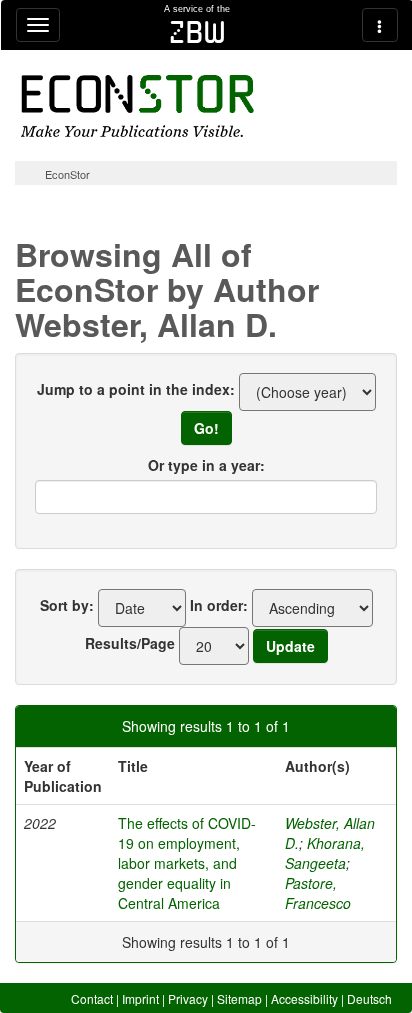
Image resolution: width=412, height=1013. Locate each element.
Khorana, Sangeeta (325, 853)
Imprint (140, 998)
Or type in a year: (206, 465)
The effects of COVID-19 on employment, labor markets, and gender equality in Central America (187, 863)
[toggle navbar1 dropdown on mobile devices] (38, 25)
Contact (92, 998)
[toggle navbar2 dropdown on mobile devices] (380, 25)
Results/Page (130, 643)
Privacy (188, 998)
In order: (219, 605)
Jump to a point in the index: (136, 389)
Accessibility (304, 998)
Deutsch (369, 998)
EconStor (67, 174)
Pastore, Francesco (318, 893)
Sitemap (239, 998)
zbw (197, 32)
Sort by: (67, 605)
